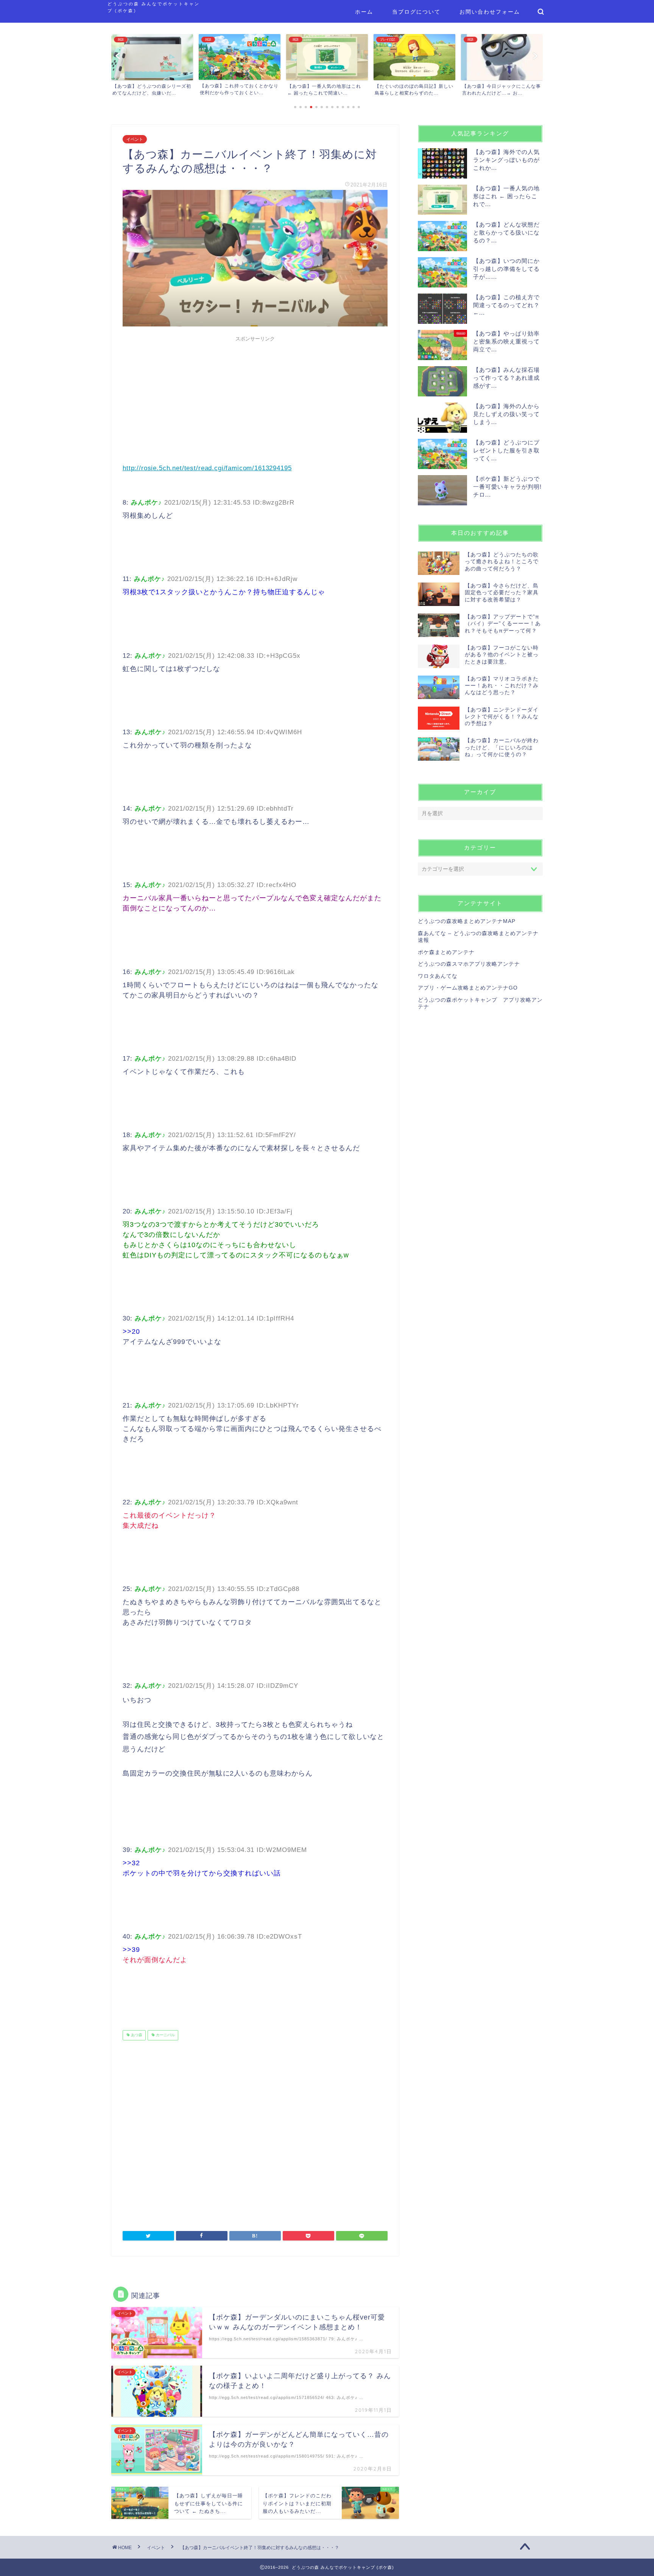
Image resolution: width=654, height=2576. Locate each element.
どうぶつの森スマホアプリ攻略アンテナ (469, 964)
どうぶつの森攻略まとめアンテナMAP (467, 921)
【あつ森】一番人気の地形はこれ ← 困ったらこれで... (506, 196)
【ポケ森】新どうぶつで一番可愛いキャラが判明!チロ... (507, 487)
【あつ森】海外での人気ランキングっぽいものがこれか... (506, 160)
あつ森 (136, 2035)
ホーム (364, 12)
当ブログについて (416, 12)
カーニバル (165, 2035)
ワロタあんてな (438, 976)
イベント (135, 139)
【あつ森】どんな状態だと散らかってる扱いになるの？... (506, 232)
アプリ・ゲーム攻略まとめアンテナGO (468, 988)
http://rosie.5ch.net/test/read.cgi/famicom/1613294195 (207, 468)
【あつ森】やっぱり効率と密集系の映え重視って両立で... (506, 341)
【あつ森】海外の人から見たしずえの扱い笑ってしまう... (506, 414)
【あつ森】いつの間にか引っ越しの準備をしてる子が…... (506, 269)
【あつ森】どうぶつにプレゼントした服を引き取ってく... (506, 450)
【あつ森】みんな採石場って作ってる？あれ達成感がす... (506, 378)
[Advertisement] (255, 398)
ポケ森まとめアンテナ (446, 952)
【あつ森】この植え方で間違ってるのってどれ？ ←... (506, 305)
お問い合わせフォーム (490, 12)
